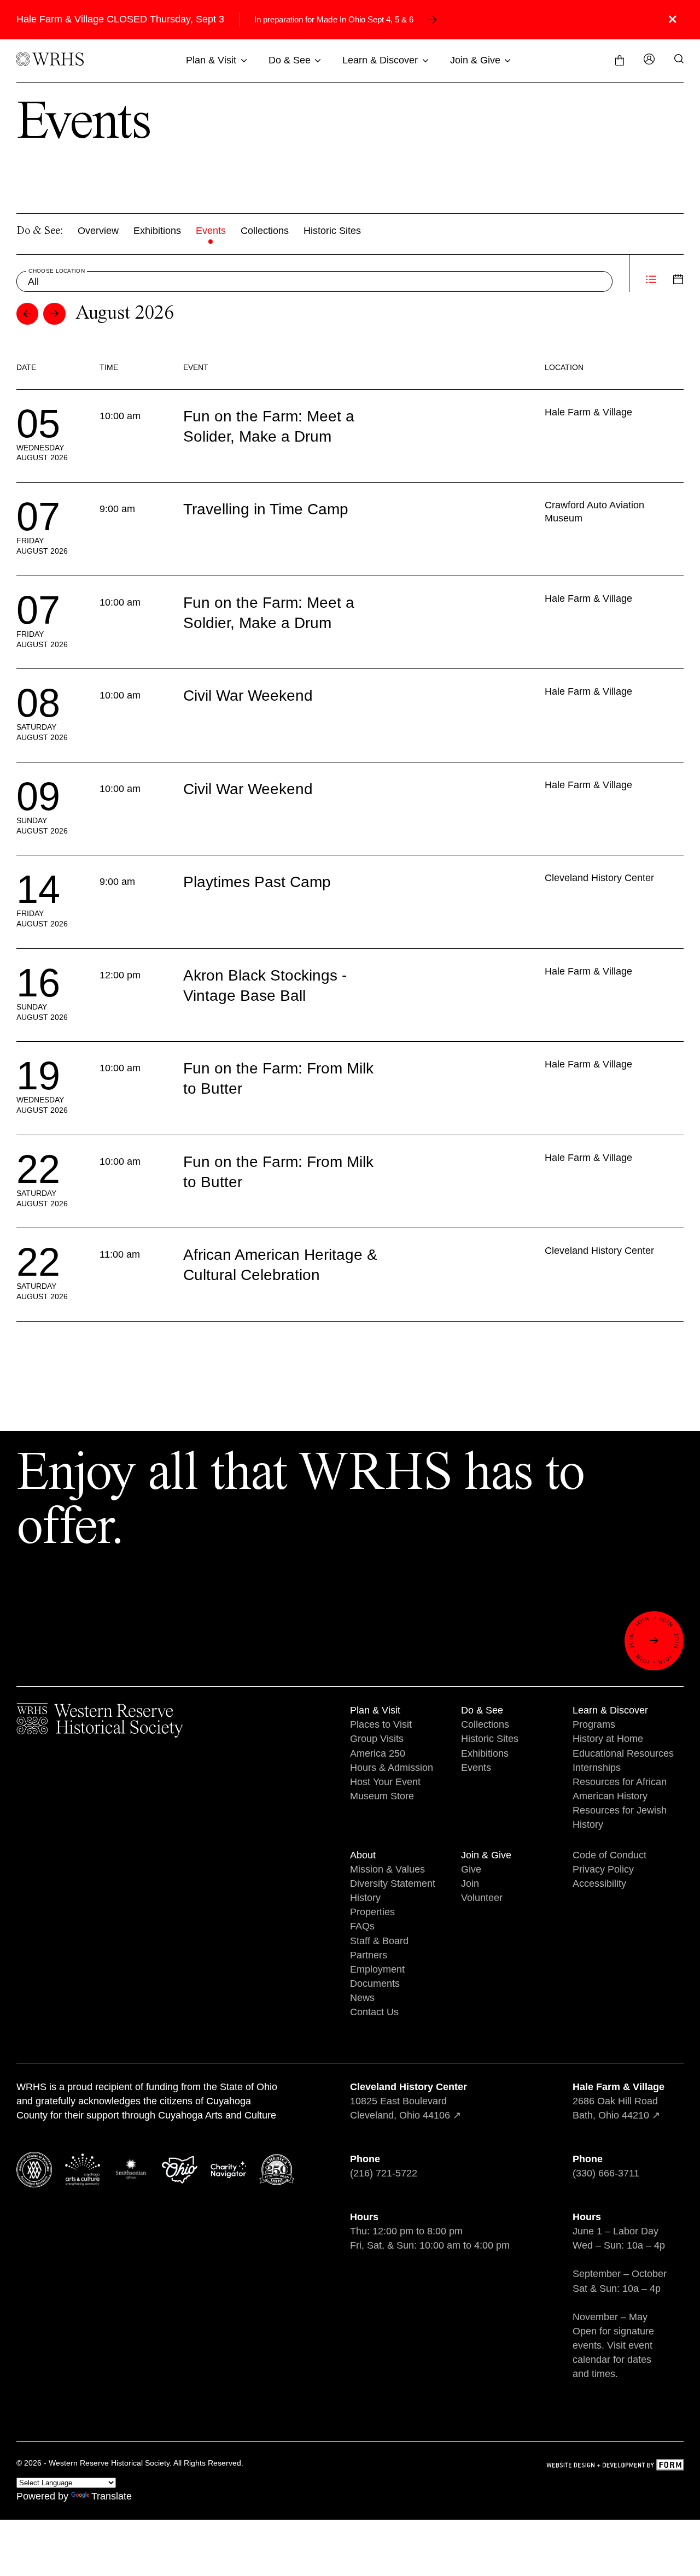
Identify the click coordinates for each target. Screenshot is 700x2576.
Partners (369, 1955)
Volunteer (482, 1898)
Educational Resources (623, 1753)
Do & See (290, 60)
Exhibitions (157, 231)
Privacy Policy (603, 1869)
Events (211, 231)
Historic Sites (332, 231)
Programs (594, 1724)
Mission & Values (387, 1869)
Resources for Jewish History (620, 1817)
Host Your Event (385, 1782)
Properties (372, 1912)
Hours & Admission (392, 1768)
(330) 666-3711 (606, 2173)
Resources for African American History (620, 1789)
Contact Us (374, 2012)
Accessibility (599, 1883)
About (363, 1855)
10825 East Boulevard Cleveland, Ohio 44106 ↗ (409, 2101)
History (365, 1898)
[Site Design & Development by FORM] (615, 2466)
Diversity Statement (393, 1883)
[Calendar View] (678, 281)
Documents (375, 1984)
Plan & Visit (211, 60)
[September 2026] (54, 314)
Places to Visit (381, 1724)
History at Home (608, 1739)
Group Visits (377, 1739)
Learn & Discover (380, 60)
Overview (98, 231)
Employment (377, 1969)
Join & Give (475, 60)
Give (471, 1869)
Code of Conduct (609, 1855)
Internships (597, 1768)
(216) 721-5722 (384, 2173)
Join (470, 1883)
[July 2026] (28, 314)
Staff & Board (379, 1941)
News (362, 1998)
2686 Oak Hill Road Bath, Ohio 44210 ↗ (619, 2101)
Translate (112, 2496)
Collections (265, 231)
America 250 (378, 1753)
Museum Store (382, 1796)
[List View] (651, 281)
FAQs (362, 1926)
